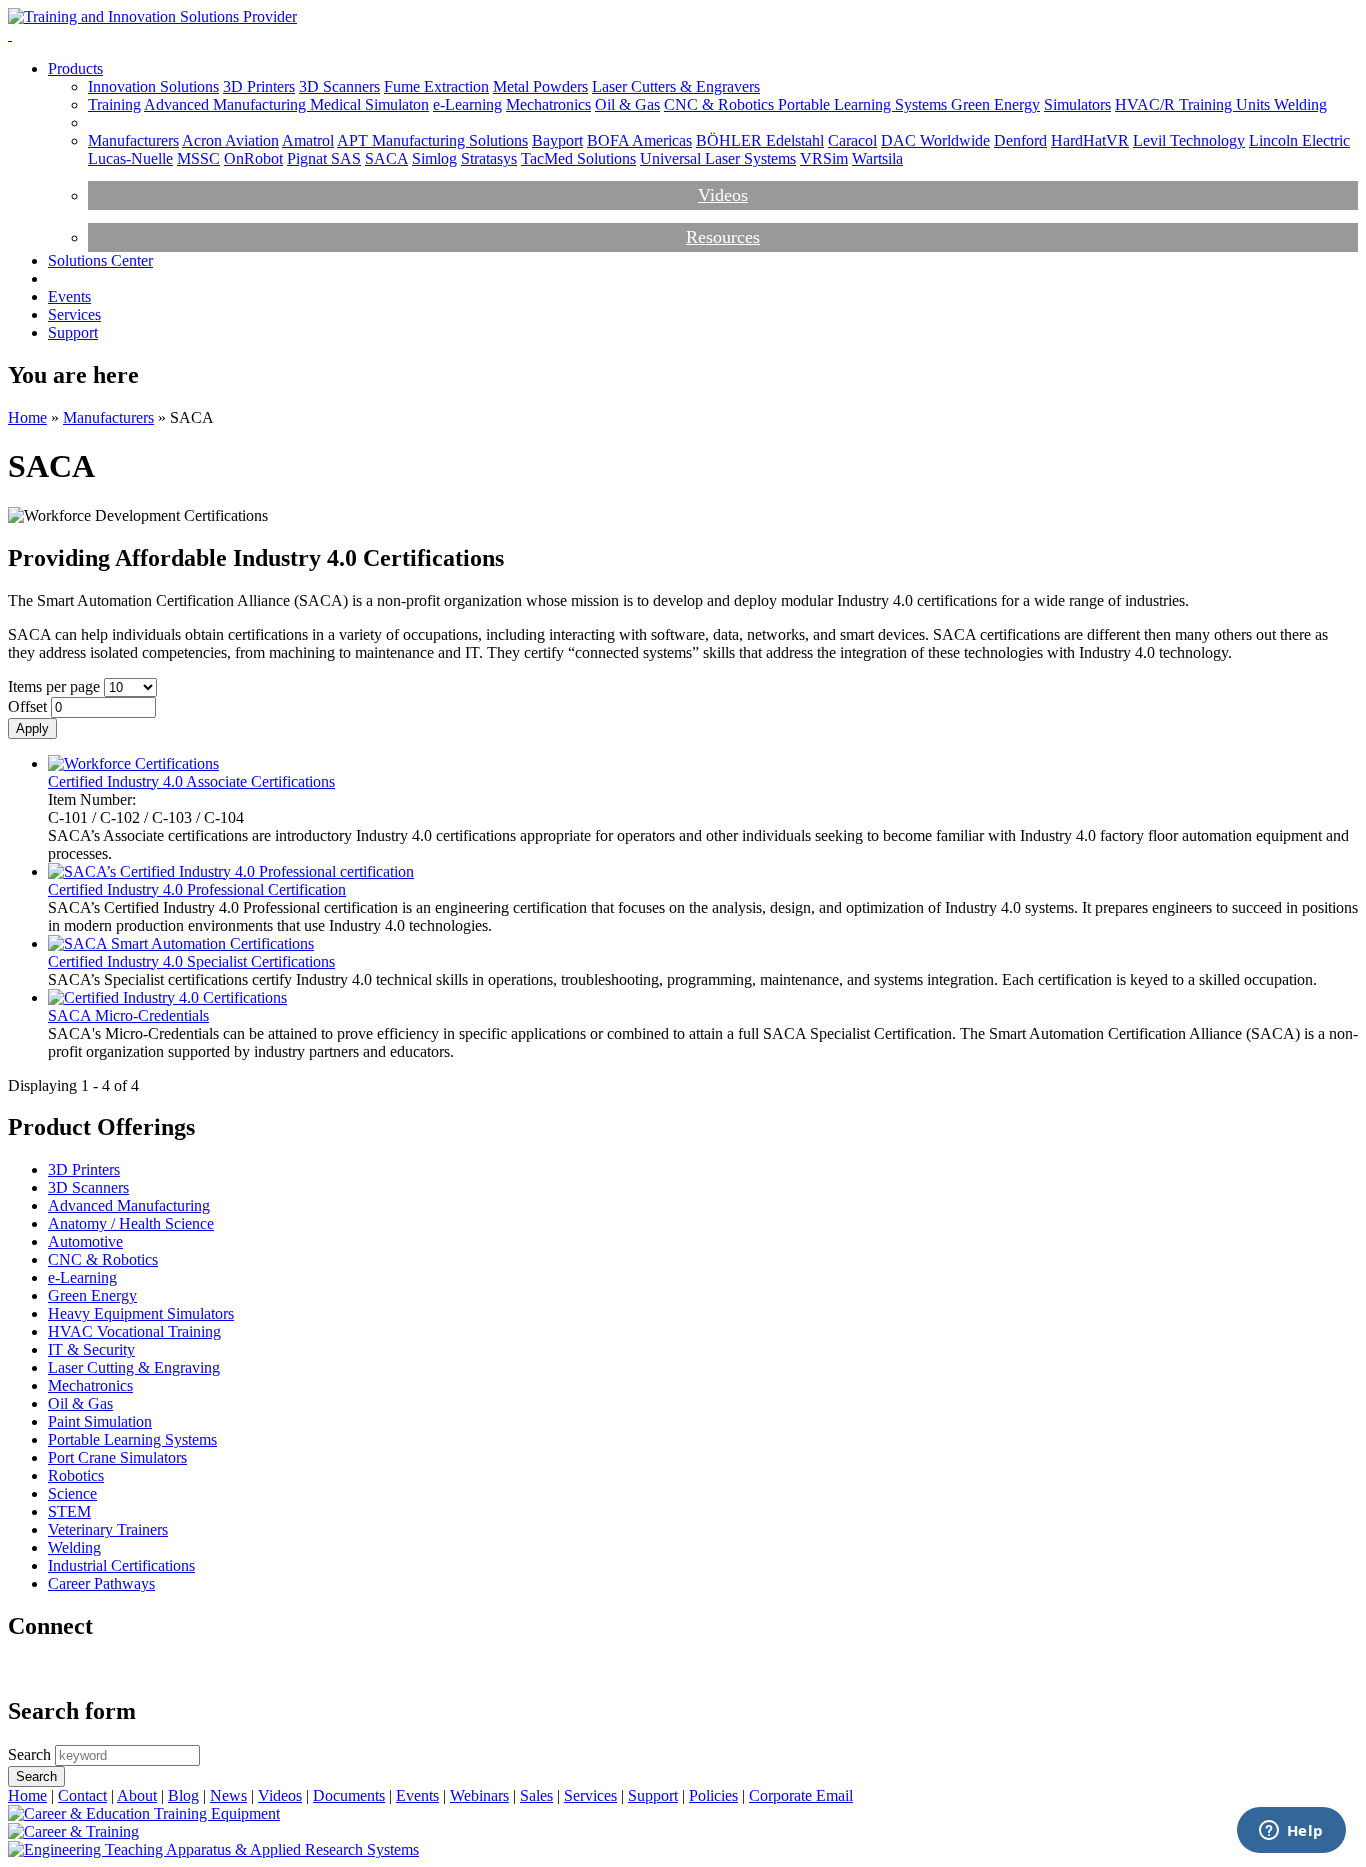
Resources (723, 237)
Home (27, 417)
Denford (1020, 140)
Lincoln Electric (1299, 140)
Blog (183, 1795)
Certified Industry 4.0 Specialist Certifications (191, 961)
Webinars (479, 1795)
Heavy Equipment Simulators (141, 1313)
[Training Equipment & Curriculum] (144, 1813)
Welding (1300, 104)
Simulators (1077, 104)
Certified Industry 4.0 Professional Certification (197, 889)
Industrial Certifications (121, 1565)
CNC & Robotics (721, 104)
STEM (69, 1511)
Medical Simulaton (369, 104)
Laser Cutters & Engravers (676, 86)
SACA (386, 158)
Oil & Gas (627, 104)
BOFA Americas (639, 140)
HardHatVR (1090, 140)
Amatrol (308, 140)
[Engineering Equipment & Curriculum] (213, 1849)
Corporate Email (801, 1795)
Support (73, 332)
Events (69, 296)
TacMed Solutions (578, 158)
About (137, 1795)
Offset (29, 706)
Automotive (85, 1241)
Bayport (557, 140)
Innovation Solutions (153, 86)
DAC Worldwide (935, 140)
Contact (82, 1795)
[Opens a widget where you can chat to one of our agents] (1291, 1832)
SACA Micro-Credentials (128, 1015)
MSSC (198, 158)
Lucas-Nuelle (130, 158)
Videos (723, 195)
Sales (536, 1795)
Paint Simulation (100, 1421)
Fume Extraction (436, 86)
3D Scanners (339, 86)
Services (74, 314)
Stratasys (489, 158)
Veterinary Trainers (108, 1529)
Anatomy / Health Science (131, 1223)
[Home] (152, 16)
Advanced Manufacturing (227, 104)
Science (72, 1493)
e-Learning (467, 104)
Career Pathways (101, 1583)
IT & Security (91, 1349)
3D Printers (259, 86)
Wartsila (877, 158)
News (228, 1795)
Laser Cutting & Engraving (134, 1367)
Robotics (76, 1475)
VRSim (824, 158)
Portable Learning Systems (864, 104)
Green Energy (995, 104)
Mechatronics (548, 104)
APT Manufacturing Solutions (432, 140)
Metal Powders (540, 86)
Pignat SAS (324, 158)
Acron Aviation (230, 140)
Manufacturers (133, 140)
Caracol (852, 140)
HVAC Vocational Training (134, 1331)
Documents (349, 1795)
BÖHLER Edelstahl (760, 140)
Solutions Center (100, 260)
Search (31, 1754)
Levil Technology (1189, 140)
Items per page (56, 686)
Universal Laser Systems (718, 158)
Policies (713, 1795)
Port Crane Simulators (117, 1457)
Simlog (434, 158)
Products (75, 68)
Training (114, 104)
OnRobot (253, 158)
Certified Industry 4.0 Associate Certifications (191, 781)
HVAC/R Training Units (1194, 104)
